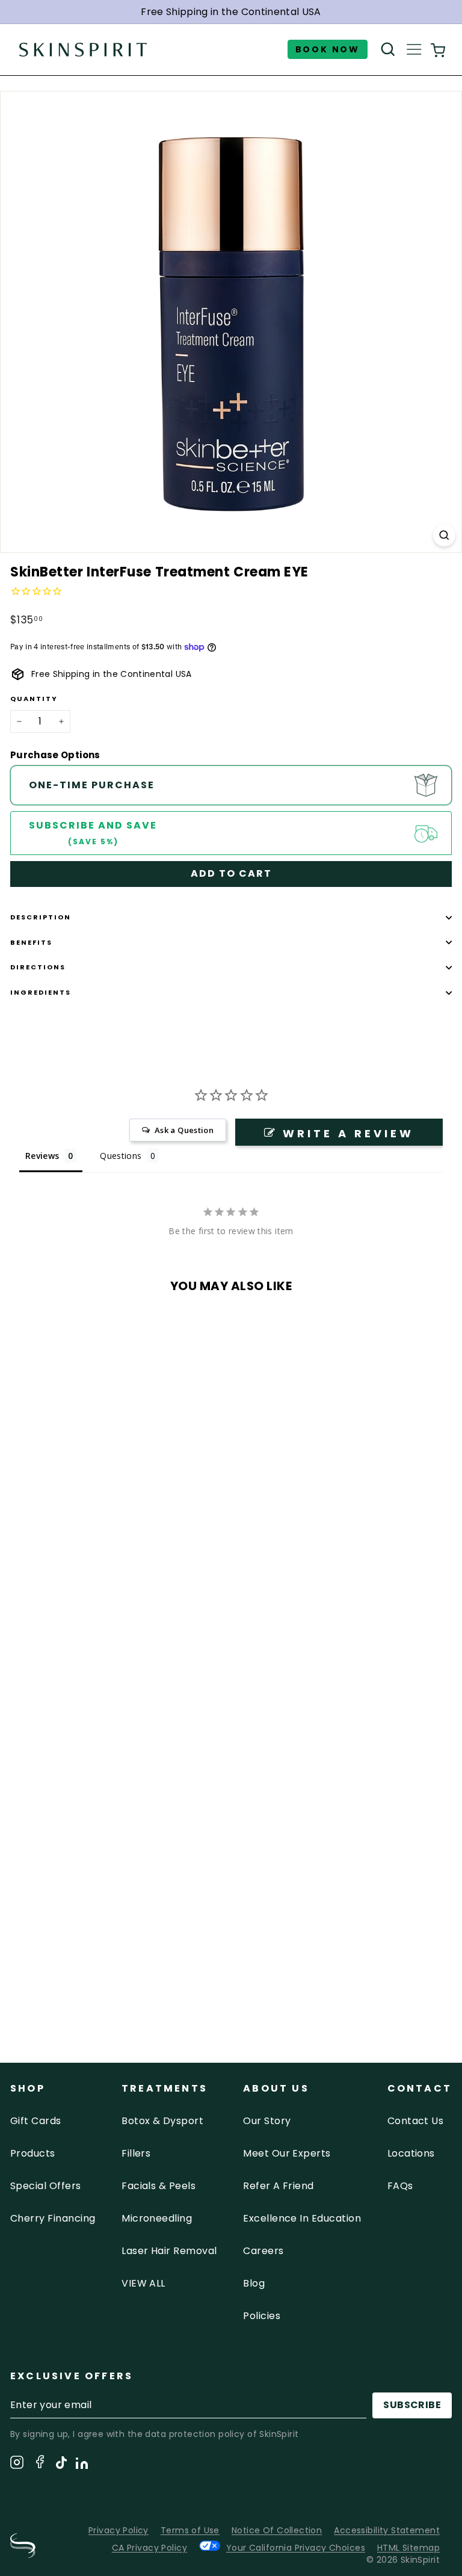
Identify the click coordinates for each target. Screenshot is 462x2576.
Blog (254, 2283)
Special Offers (46, 2186)
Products (33, 2153)
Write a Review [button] (348, 1133)
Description (41, 917)
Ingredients (41, 992)
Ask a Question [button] (184, 1130)
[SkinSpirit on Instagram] (17, 2464)
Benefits (31, 942)
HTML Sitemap (408, 2548)
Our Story (267, 2121)
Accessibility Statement (387, 2530)
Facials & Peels (159, 2186)
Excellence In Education (302, 2218)
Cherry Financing (53, 2218)
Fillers (136, 2153)
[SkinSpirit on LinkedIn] (82, 2465)
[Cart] (438, 50)
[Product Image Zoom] (444, 535)
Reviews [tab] (42, 1156)
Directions (38, 967)
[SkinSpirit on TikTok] (61, 2465)
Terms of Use (190, 2530)
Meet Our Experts (287, 2153)
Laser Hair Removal (169, 2251)
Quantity (34, 699)
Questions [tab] (121, 1156)
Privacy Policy (119, 2530)
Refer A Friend (279, 2186)
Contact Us (416, 2121)
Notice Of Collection (277, 2530)
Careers (263, 2251)
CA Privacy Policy (149, 2548)
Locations (411, 2153)
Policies (262, 2316)
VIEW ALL (143, 2283)
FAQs (400, 2186)
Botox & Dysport (162, 2121)
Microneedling (157, 2218)
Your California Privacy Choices (296, 2547)
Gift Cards (36, 2121)
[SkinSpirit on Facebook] (40, 2464)
